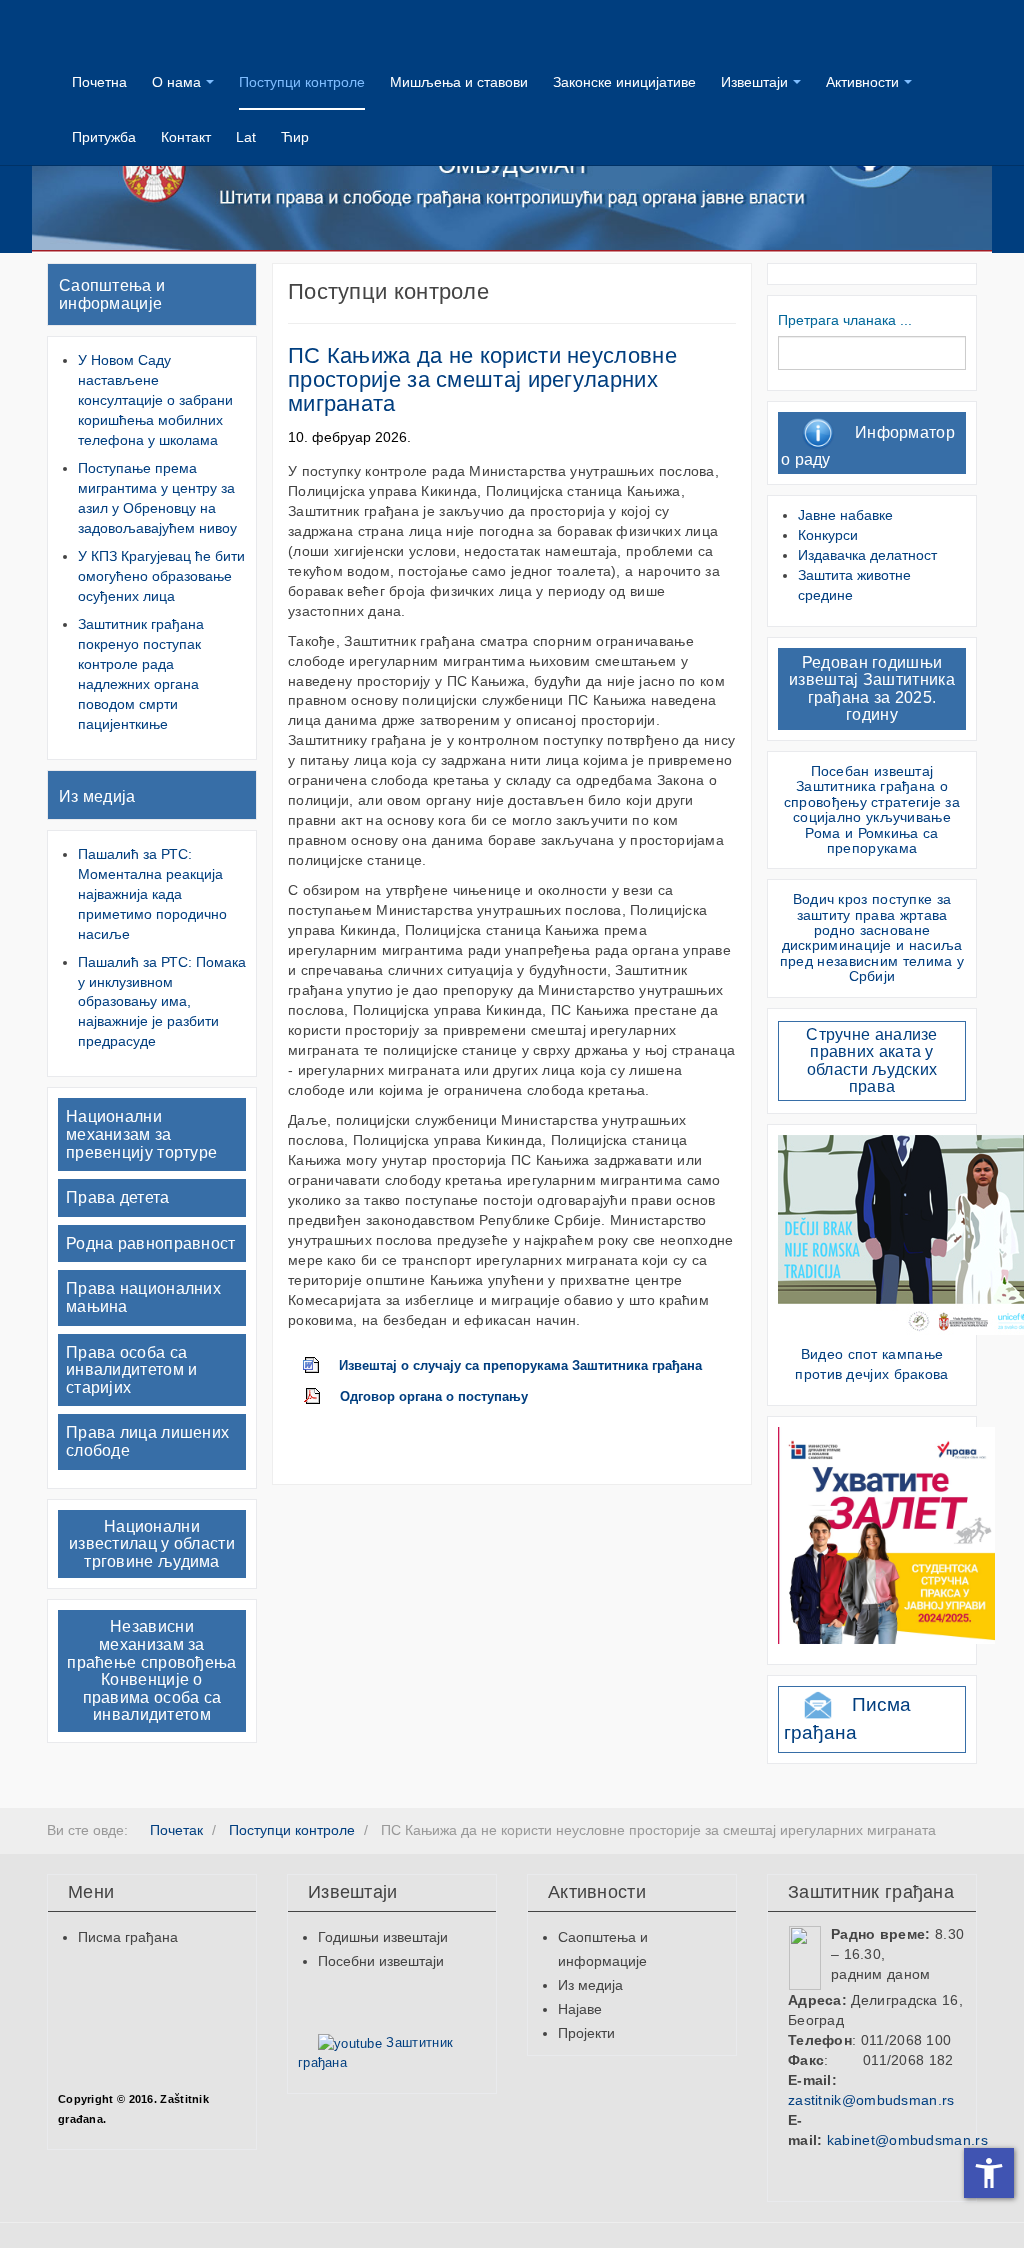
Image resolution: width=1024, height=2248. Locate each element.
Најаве (580, 2009)
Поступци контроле (302, 82)
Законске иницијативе (624, 82)
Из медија (97, 796)
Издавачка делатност (867, 555)
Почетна (99, 82)
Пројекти (586, 2033)
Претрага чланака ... (845, 320)
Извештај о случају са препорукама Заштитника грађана (520, 1366)
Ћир (295, 137)
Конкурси (828, 535)
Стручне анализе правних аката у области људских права (872, 1061)
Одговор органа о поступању (434, 1397)
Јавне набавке (845, 515)
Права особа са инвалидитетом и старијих (132, 1370)
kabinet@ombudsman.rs (907, 2140)
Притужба (104, 137)
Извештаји (754, 82)
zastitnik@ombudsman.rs (871, 2100)
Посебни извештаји (381, 1961)
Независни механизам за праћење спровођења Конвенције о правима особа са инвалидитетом (151, 1670)
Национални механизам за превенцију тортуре (141, 1134)
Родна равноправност (151, 1243)
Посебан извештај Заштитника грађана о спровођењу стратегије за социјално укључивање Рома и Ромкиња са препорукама (872, 809)
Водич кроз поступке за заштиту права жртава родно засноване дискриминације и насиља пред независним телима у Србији (872, 937)
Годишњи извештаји (383, 1937)
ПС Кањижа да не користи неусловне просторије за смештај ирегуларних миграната (482, 379)
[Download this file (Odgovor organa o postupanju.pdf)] (322, 1397)
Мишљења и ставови (459, 82)
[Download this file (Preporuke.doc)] (321, 1366)
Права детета (118, 1197)
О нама (176, 82)
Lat (246, 137)
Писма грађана (128, 1937)
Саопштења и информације (112, 294)
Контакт (186, 137)
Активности (862, 82)
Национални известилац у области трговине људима (152, 1544)
